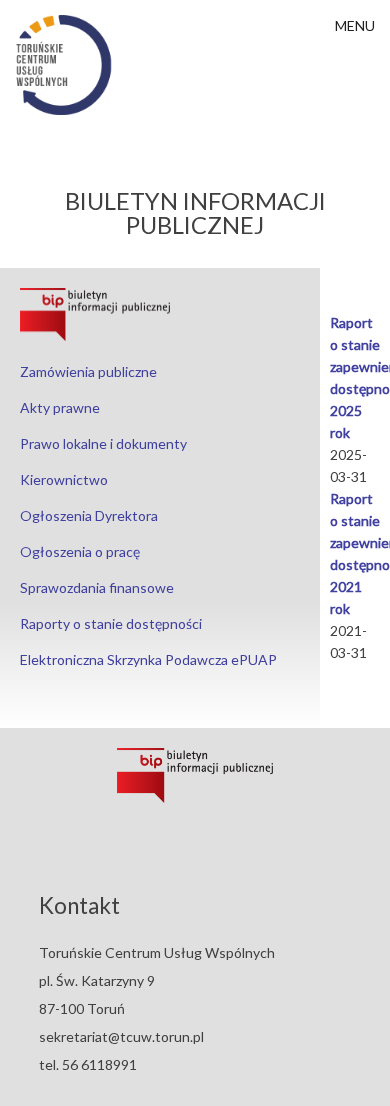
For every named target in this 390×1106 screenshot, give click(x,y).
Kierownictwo (64, 479)
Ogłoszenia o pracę (80, 551)
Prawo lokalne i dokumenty (103, 443)
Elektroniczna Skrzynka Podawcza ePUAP (148, 659)
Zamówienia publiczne (88, 371)
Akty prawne (60, 407)
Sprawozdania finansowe (97, 587)
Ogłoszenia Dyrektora (89, 515)
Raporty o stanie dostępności (111, 623)
